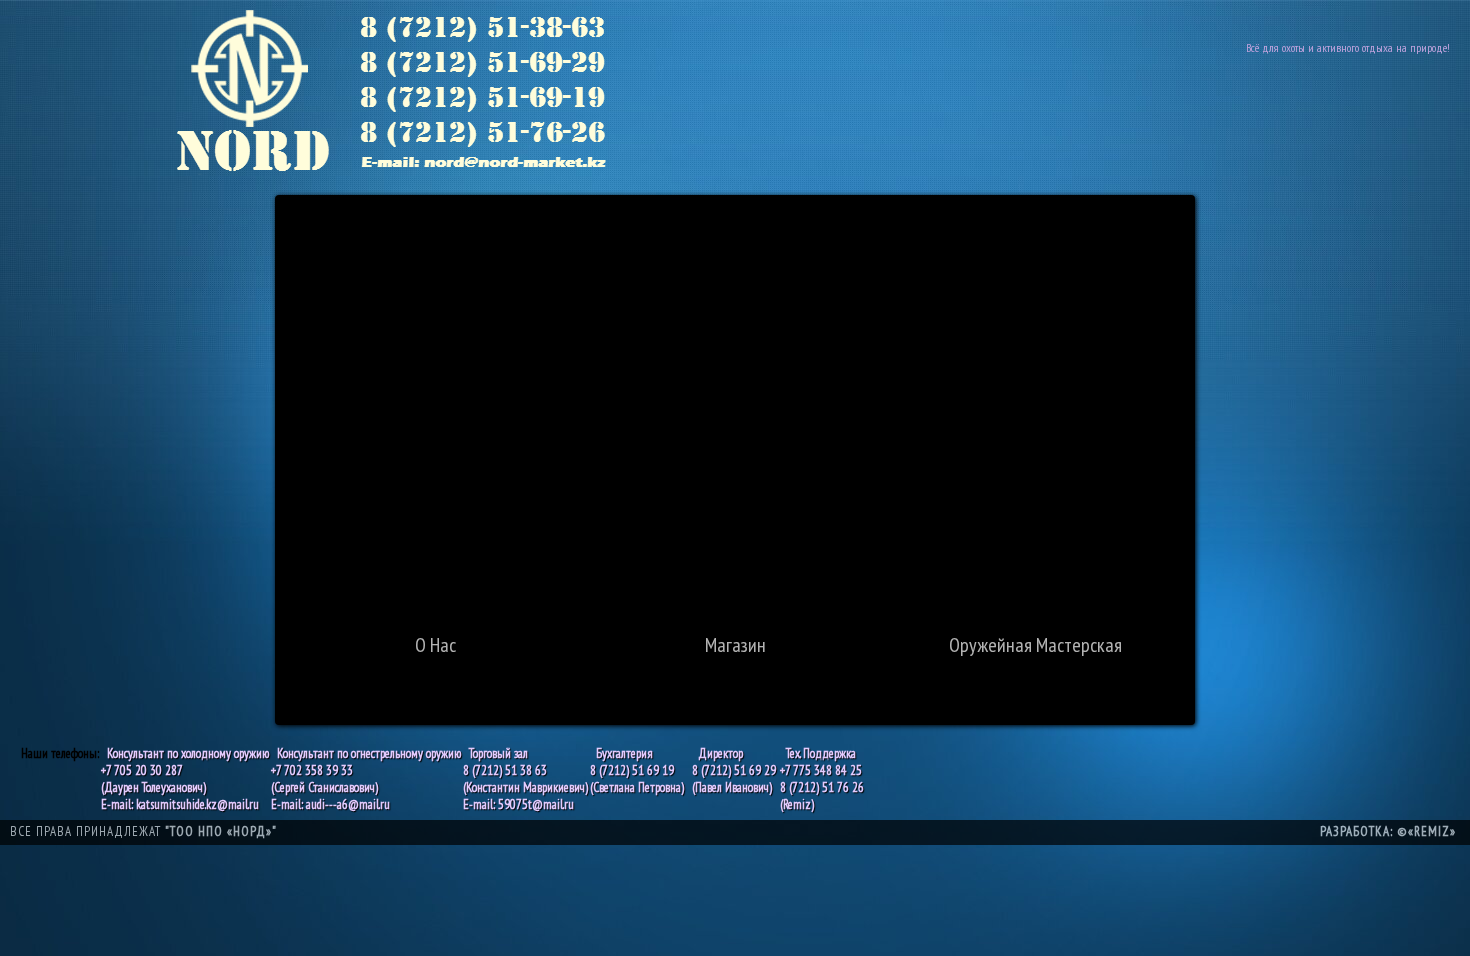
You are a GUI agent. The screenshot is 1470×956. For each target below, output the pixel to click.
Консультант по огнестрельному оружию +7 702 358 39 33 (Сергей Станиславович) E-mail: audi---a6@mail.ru (366, 779)
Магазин (735, 645)
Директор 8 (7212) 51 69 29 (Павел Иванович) (734, 770)
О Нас (435, 645)
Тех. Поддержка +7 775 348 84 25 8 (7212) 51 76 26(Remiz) (822, 779)
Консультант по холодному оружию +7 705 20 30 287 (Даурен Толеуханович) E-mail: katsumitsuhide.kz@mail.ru (185, 779)
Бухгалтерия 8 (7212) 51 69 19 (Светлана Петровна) (637, 770)
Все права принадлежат (143, 831)
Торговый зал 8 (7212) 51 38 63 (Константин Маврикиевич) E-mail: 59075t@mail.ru (525, 779)
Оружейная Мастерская (1035, 645)
